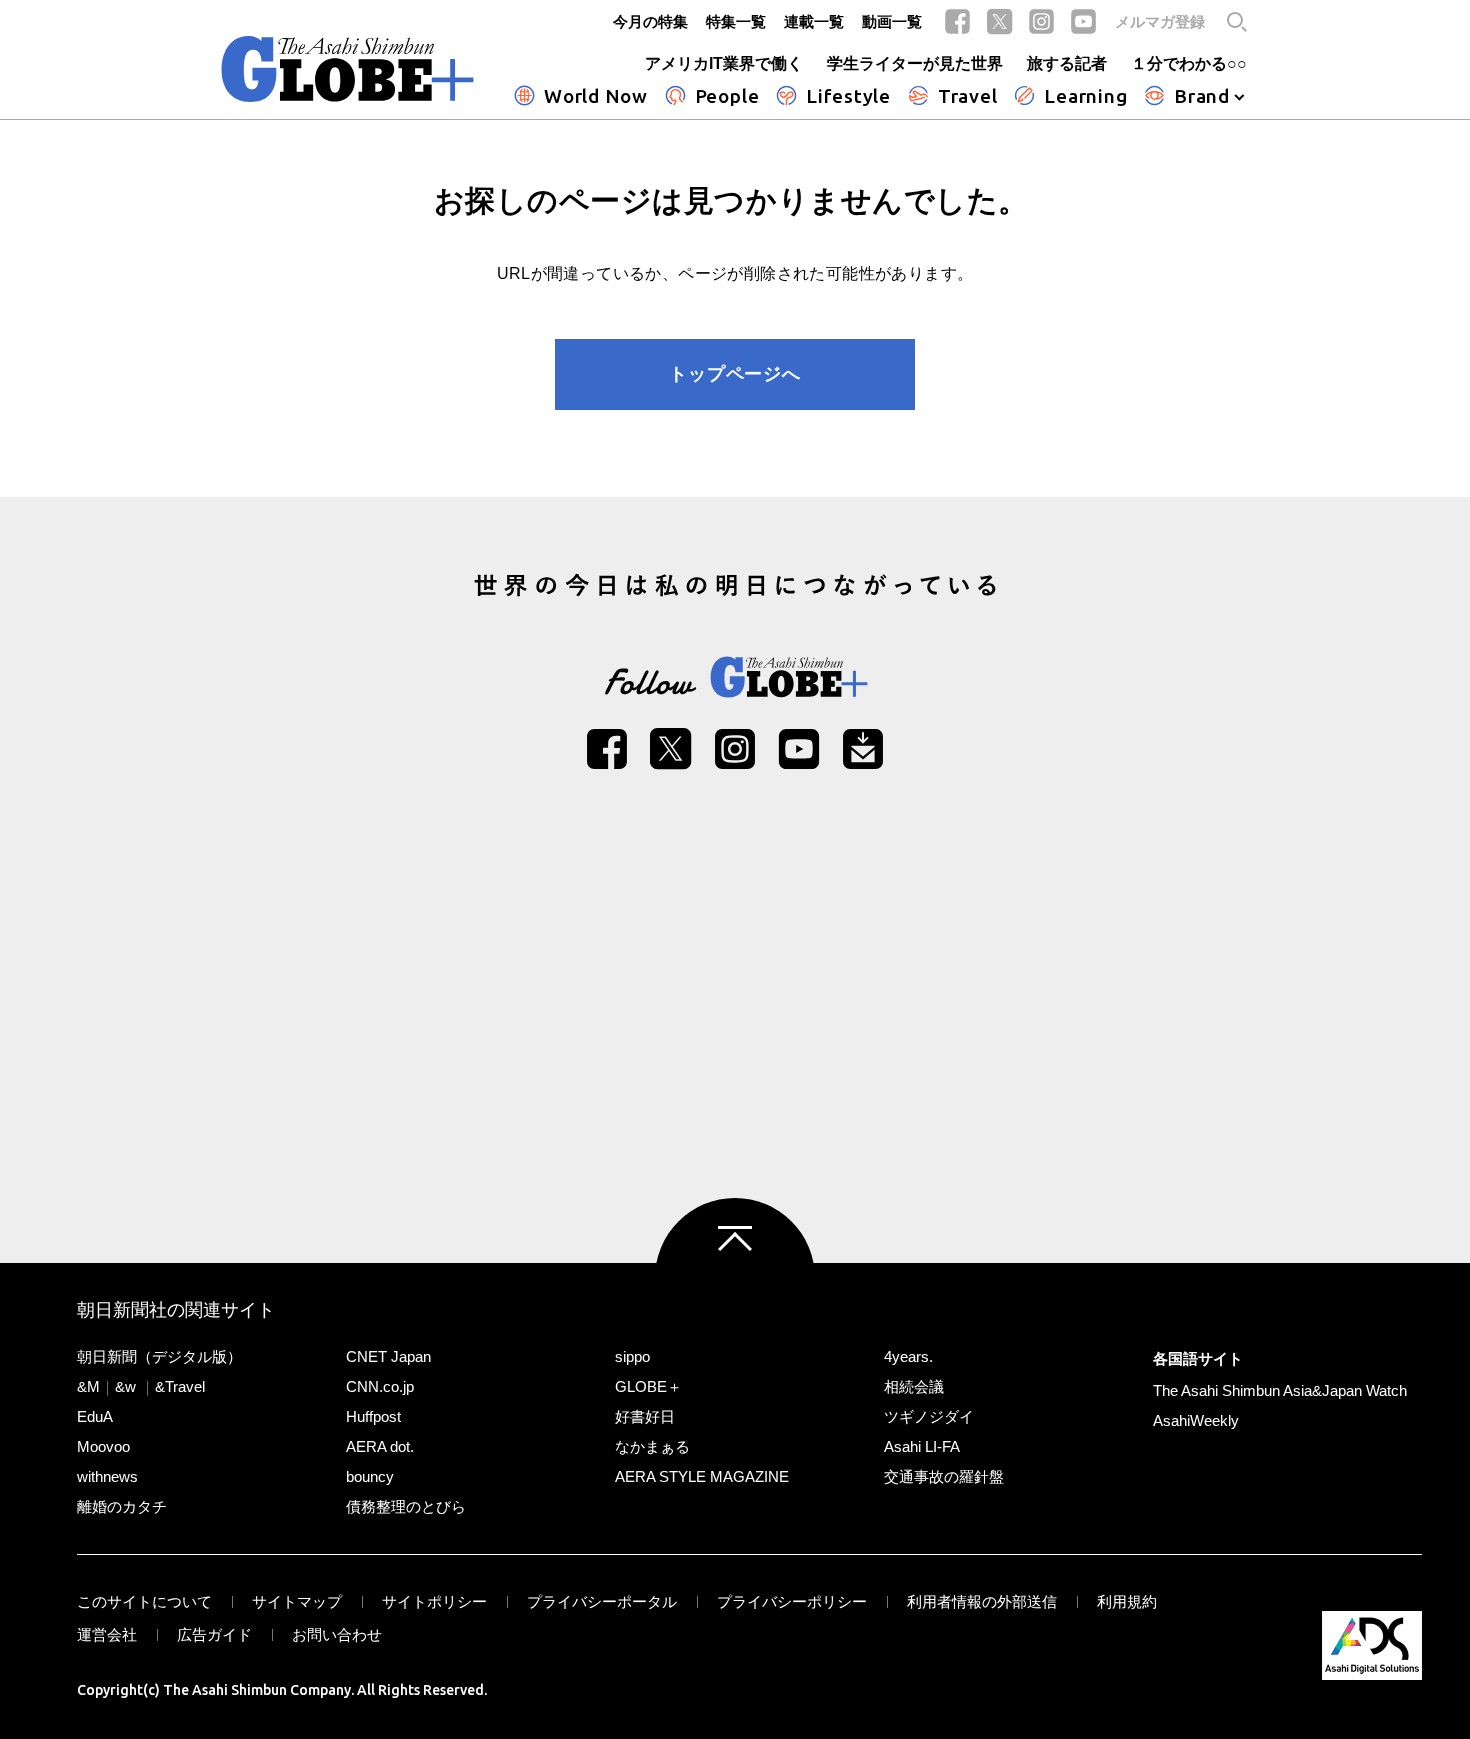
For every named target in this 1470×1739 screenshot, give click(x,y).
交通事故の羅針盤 (944, 1476)
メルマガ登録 (1160, 21)
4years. (908, 1356)
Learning (1085, 96)
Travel (968, 96)
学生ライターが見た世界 (915, 63)
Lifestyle (848, 96)
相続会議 (914, 1386)
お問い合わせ (337, 1634)
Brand (1202, 96)
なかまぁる (652, 1446)
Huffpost (373, 1416)
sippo (632, 1356)
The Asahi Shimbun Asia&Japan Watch (1280, 1390)
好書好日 (645, 1416)
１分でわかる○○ (1189, 63)
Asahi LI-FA (922, 1446)
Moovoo (103, 1446)
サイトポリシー (434, 1601)
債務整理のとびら (406, 1506)
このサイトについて (144, 1601)
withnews (107, 1476)
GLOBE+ (348, 69)
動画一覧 (892, 21)
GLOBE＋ (648, 1386)
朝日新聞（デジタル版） (159, 1356)
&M (88, 1386)
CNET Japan (388, 1356)
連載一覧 (814, 21)
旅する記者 (1067, 63)
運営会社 (107, 1634)
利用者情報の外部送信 (982, 1601)
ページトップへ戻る (735, 1278)
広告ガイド (214, 1634)
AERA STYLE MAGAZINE (702, 1476)
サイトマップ (297, 1601)
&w (125, 1386)
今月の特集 (650, 21)
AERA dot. (380, 1446)
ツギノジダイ (929, 1416)
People (727, 96)
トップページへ (735, 374)
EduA (95, 1416)
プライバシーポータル (602, 1601)
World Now (596, 96)
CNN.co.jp (380, 1386)
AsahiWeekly (1196, 1420)
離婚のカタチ (122, 1506)
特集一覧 (736, 21)
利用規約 (1127, 1601)
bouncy (370, 1476)
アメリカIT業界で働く (724, 63)
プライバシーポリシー (792, 1601)
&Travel (180, 1386)
